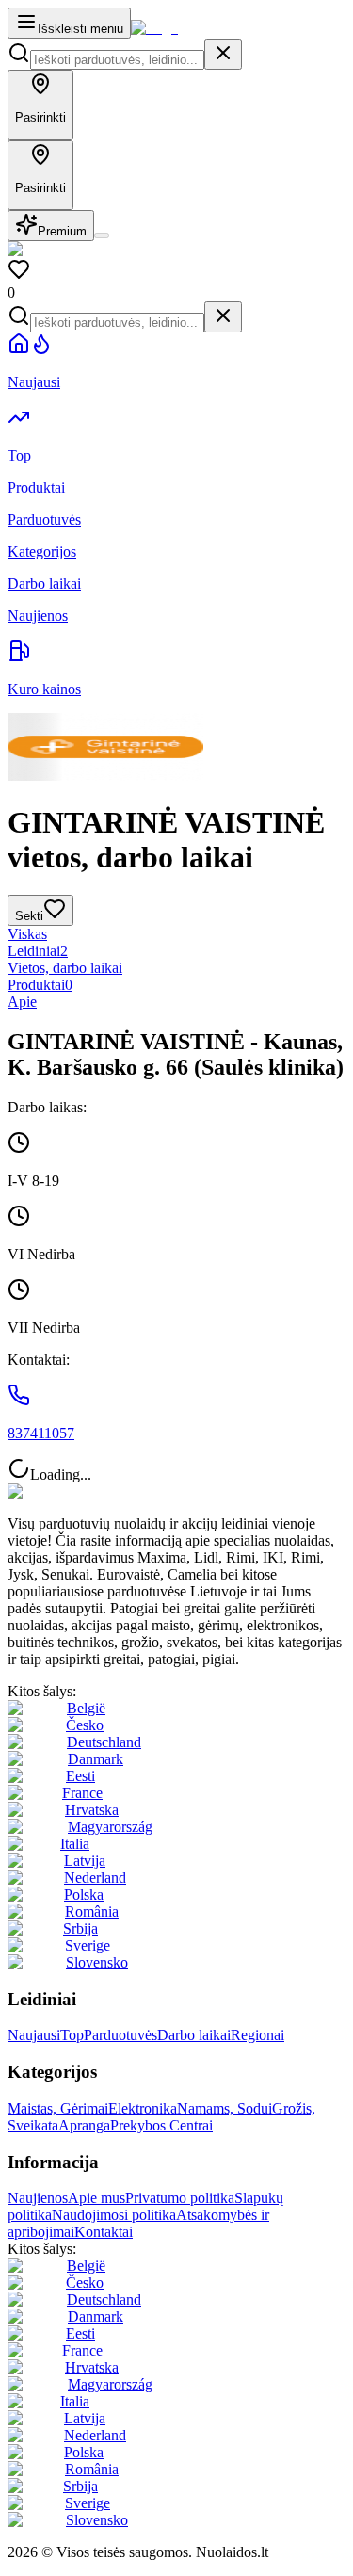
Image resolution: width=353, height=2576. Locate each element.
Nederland (95, 1878)
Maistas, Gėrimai (58, 2108)
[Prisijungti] (102, 235)
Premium (62, 231)
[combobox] (117, 60)
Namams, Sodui (225, 2108)
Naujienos (38, 2198)
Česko (85, 1725)
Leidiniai (38, 951)
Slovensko (97, 1962)
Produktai (40, 985)
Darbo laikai (194, 2035)
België (86, 1708)
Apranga (84, 2125)
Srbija (80, 1928)
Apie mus (96, 2198)
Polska (84, 1895)
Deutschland (104, 1742)
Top (72, 2035)
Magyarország (110, 1827)
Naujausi (34, 2035)
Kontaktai (104, 2232)
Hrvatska (92, 1810)
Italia (75, 1844)
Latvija (85, 1861)
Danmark (96, 1759)
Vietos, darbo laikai (65, 968)
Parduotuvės (120, 2035)
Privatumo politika (180, 2198)
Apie (22, 1002)
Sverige (88, 1945)
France (82, 1793)
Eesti (80, 1776)
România (92, 1912)
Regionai (257, 2035)
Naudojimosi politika (114, 2215)
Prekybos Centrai (161, 2125)
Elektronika (143, 2108)
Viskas (27, 934)
